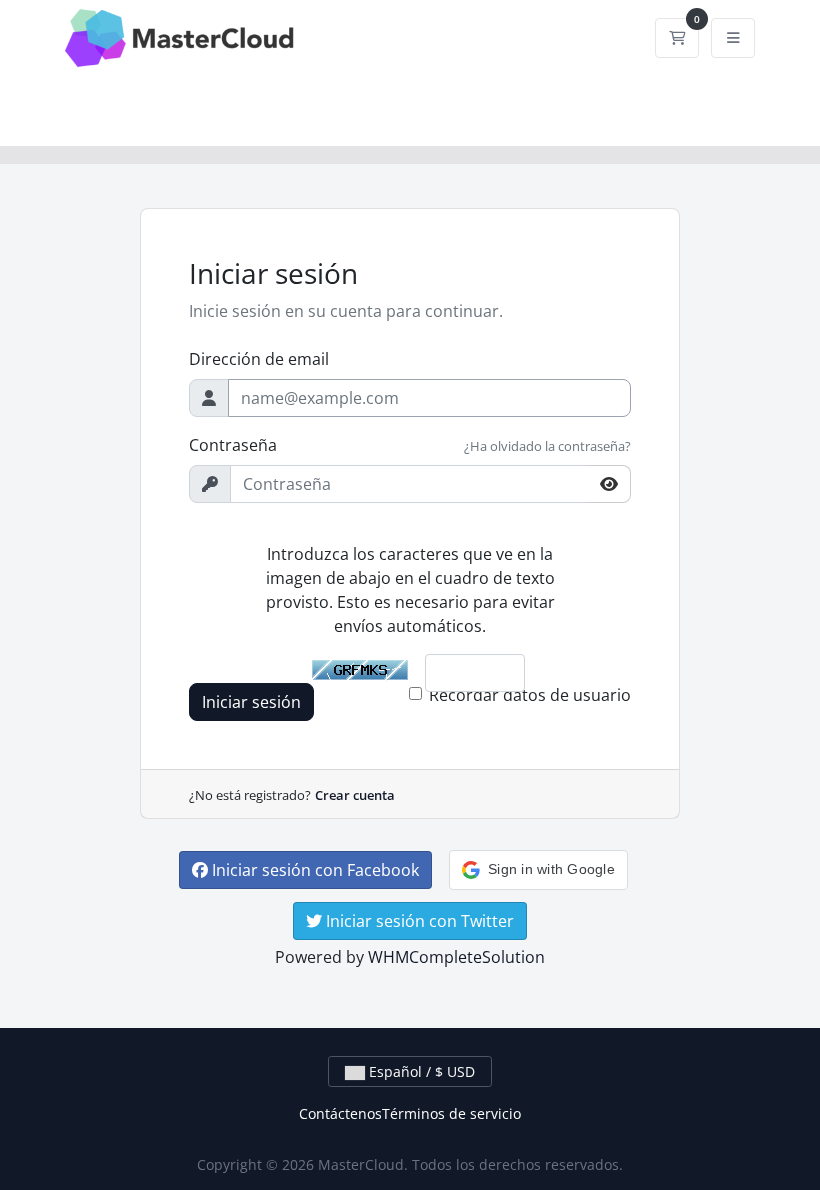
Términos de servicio (451, 1113)
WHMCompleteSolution (456, 957)
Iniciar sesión (251, 702)
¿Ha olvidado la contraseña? (547, 446)
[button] (538, 870)
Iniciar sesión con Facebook (313, 870)
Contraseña (233, 445)
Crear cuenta (355, 795)
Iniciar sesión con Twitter (418, 921)
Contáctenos (340, 1113)
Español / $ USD (420, 1071)
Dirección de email (259, 359)
